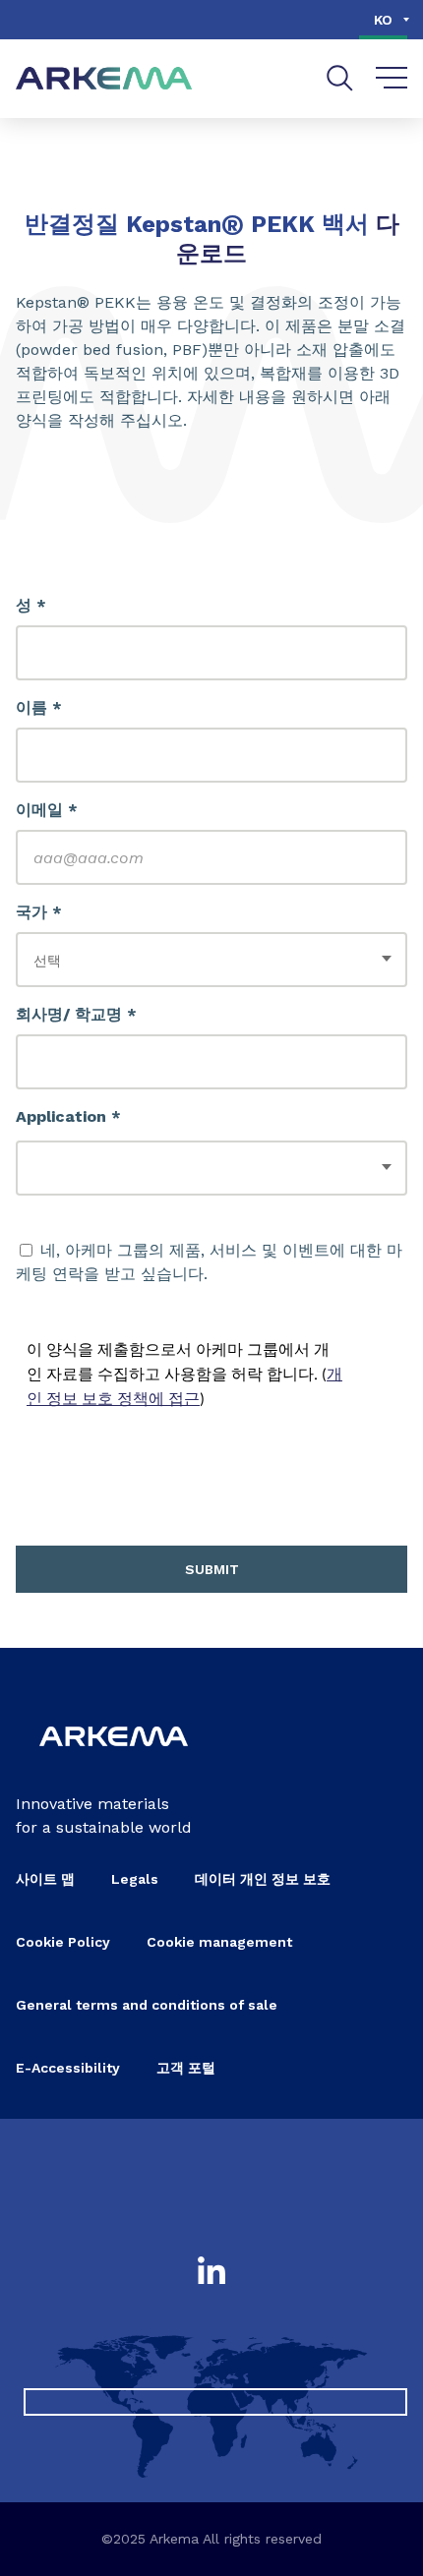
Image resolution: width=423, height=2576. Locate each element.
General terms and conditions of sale (147, 2005)
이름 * (39, 707)
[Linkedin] (211, 2272)
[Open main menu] (392, 79)
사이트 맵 (45, 1879)
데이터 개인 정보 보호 (263, 1879)
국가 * (39, 912)
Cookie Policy (63, 1942)
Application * (68, 1116)
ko (383, 20)
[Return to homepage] (104, 79)
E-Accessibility (68, 2068)
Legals (135, 1879)
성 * (31, 605)
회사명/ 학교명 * (76, 1014)
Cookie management (219, 1942)
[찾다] (340, 78)
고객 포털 (186, 2068)
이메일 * (47, 810)
